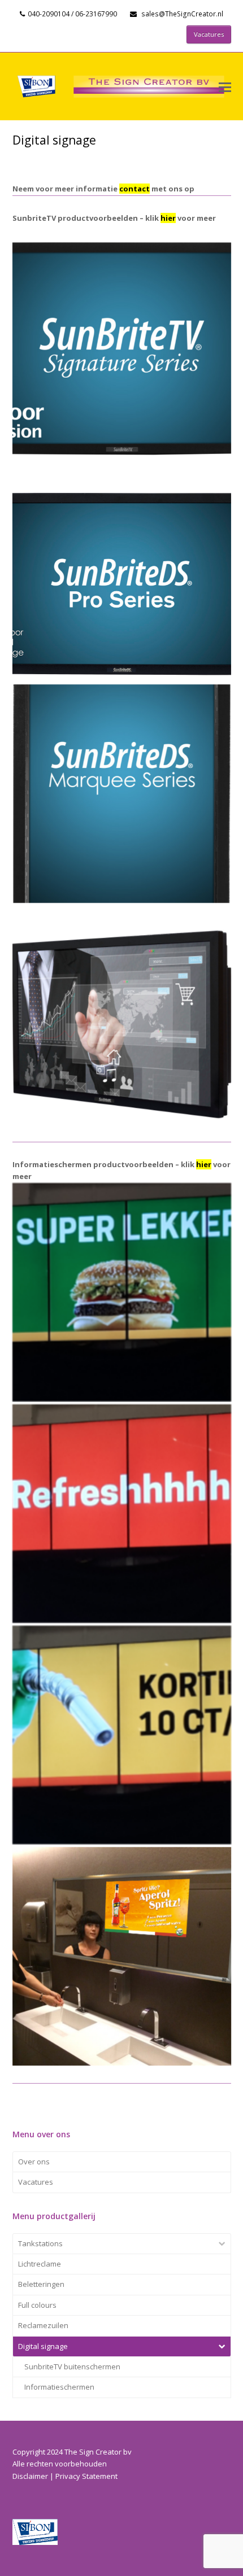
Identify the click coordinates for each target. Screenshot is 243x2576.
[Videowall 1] (122, 1735)
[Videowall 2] (122, 1514)
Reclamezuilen (43, 2325)
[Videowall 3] (122, 1292)
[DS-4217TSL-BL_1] (122, 572)
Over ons (34, 2162)
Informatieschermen (59, 2387)
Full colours (37, 2305)
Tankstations (40, 2243)
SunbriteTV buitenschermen (72, 2367)
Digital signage (43, 2346)
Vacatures (36, 2182)
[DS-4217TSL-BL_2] (122, 1015)
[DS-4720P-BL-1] (122, 794)
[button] (225, 86)
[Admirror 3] (122, 1956)
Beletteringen (41, 2284)
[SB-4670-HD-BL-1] (122, 351)
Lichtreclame (40, 2264)
